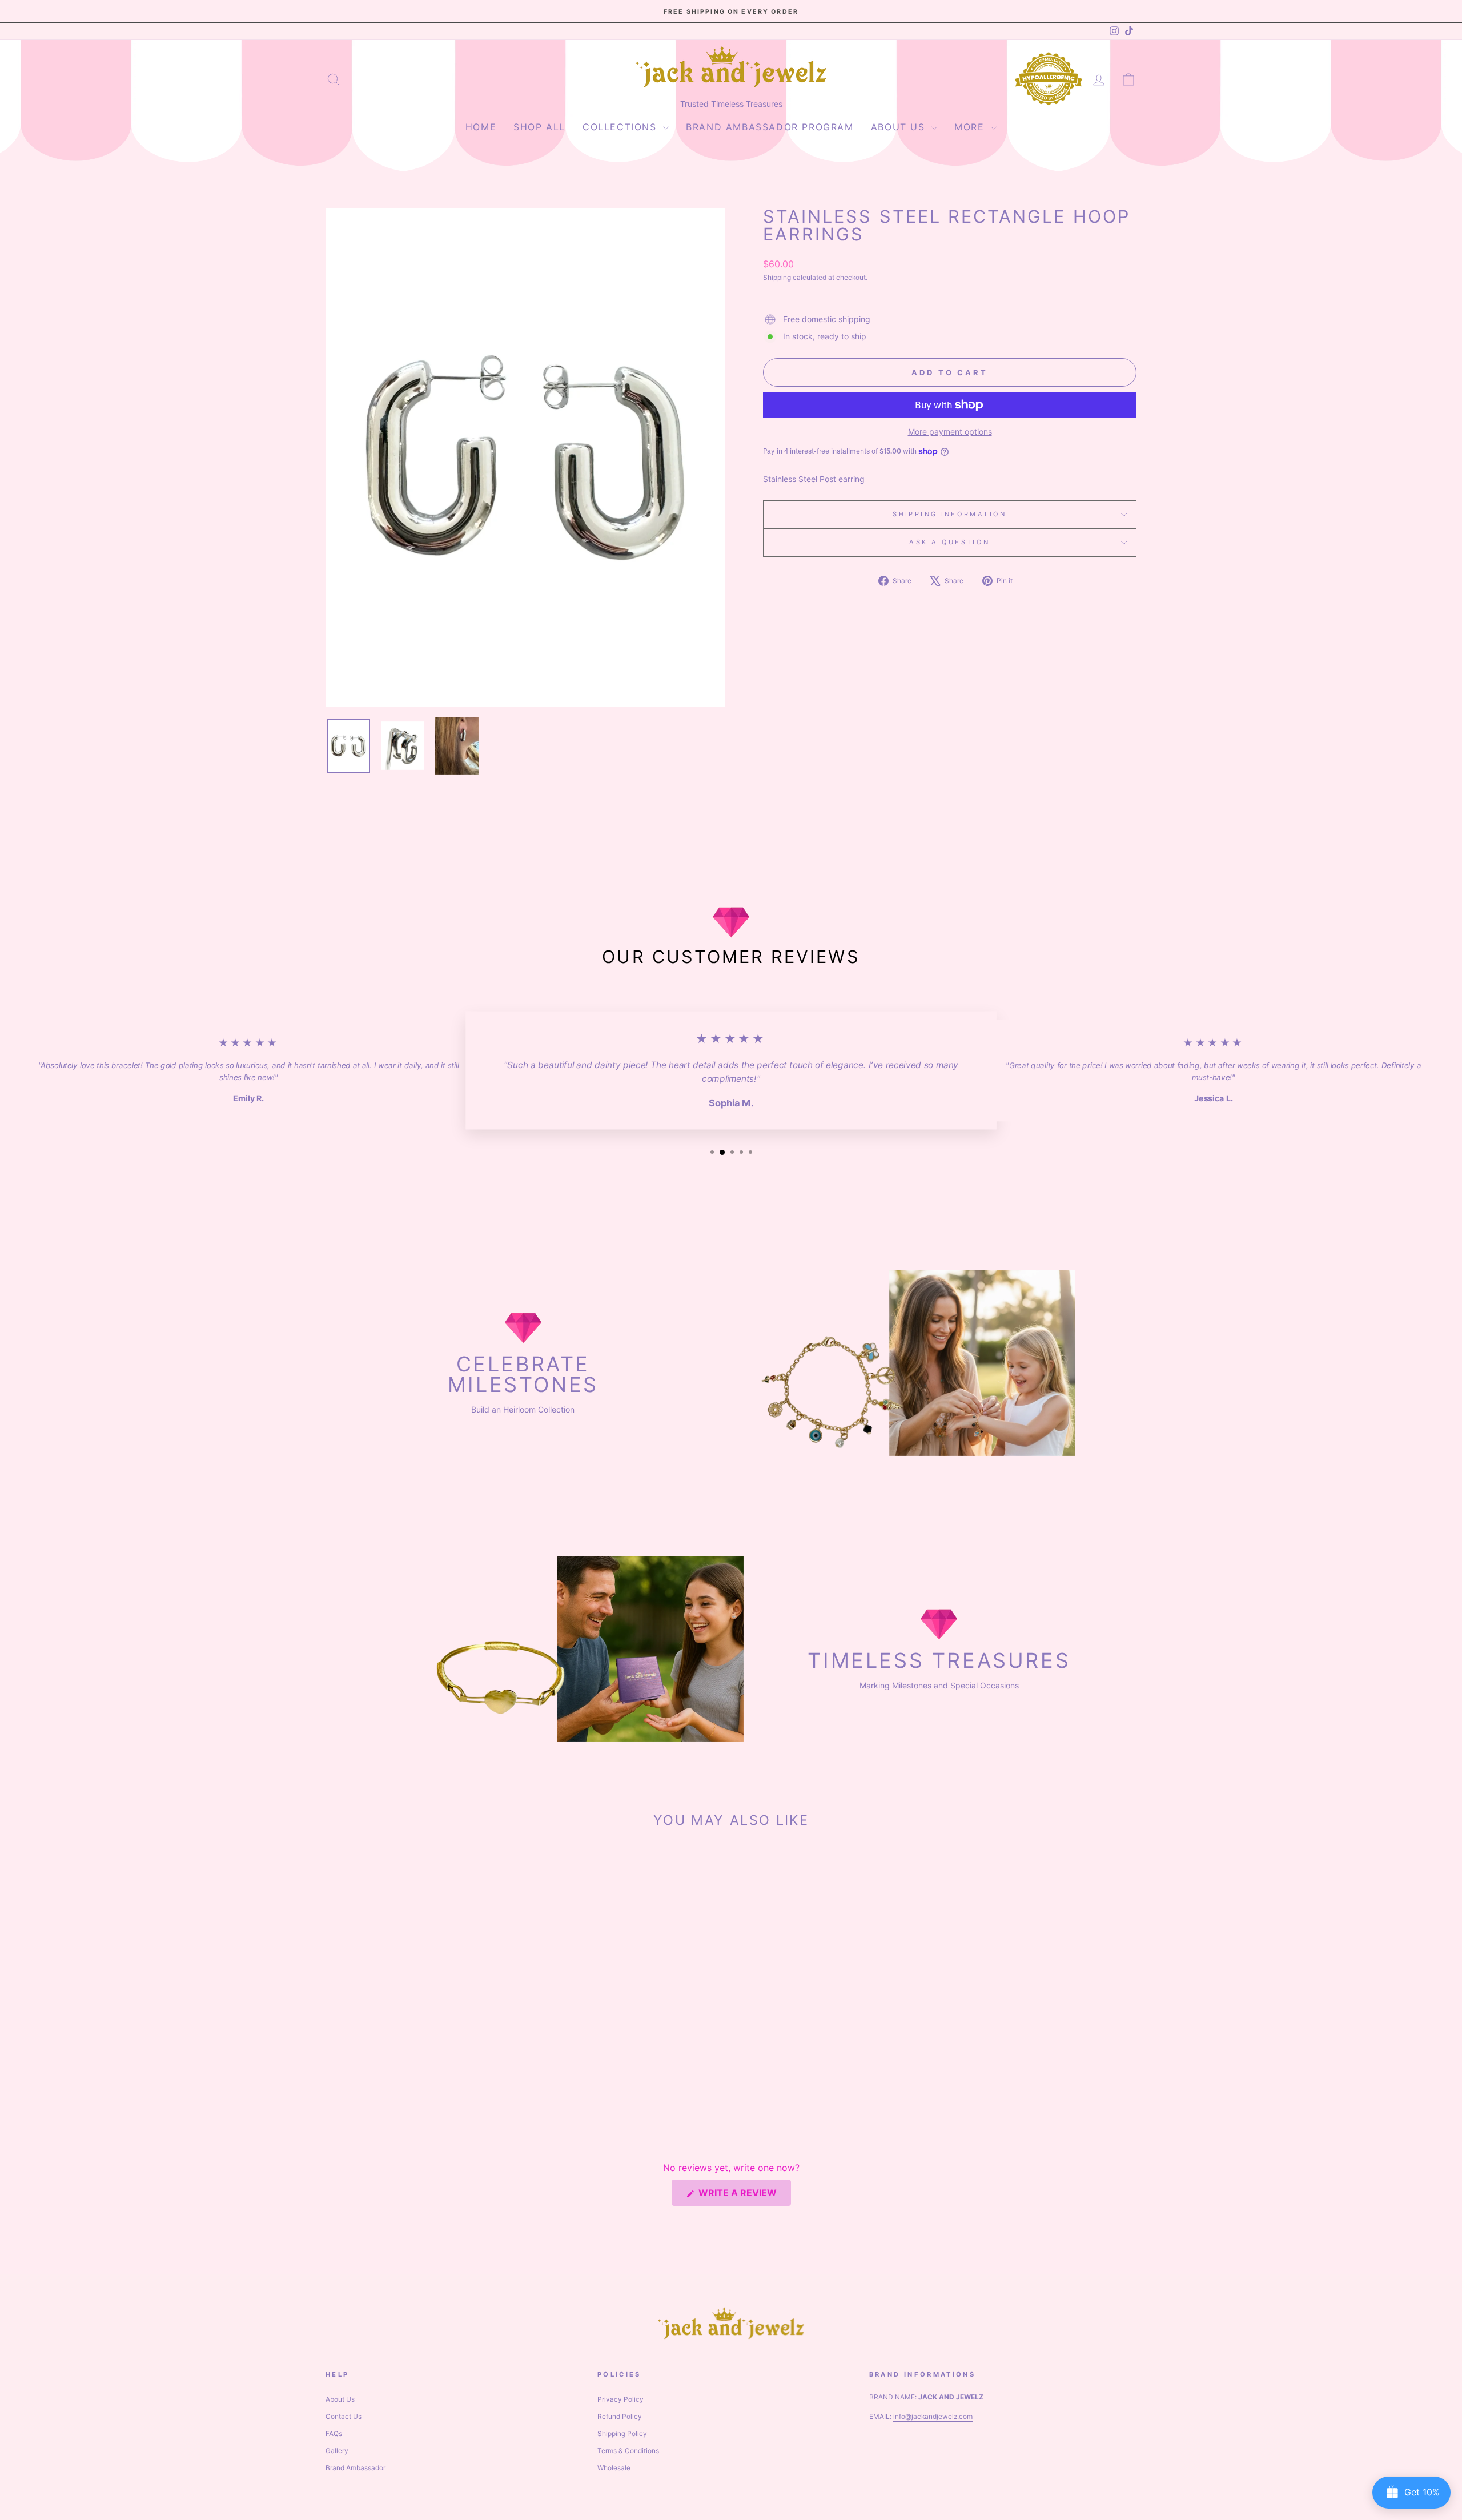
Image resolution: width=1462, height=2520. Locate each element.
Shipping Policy (622, 2433)
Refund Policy (620, 2416)
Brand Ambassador (356, 2468)
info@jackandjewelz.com (933, 2416)
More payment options (950, 432)
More (971, 127)
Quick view (422, 2036)
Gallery (337, 2451)
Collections (621, 127)
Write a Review (744, 2196)
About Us (900, 127)
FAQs (334, 2433)
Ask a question (949, 542)
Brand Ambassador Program (770, 127)
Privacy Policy (620, 2399)
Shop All (539, 127)
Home (481, 127)
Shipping (777, 277)
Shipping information (949, 514)
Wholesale (614, 2468)
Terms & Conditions (628, 2451)
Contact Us (344, 2416)
